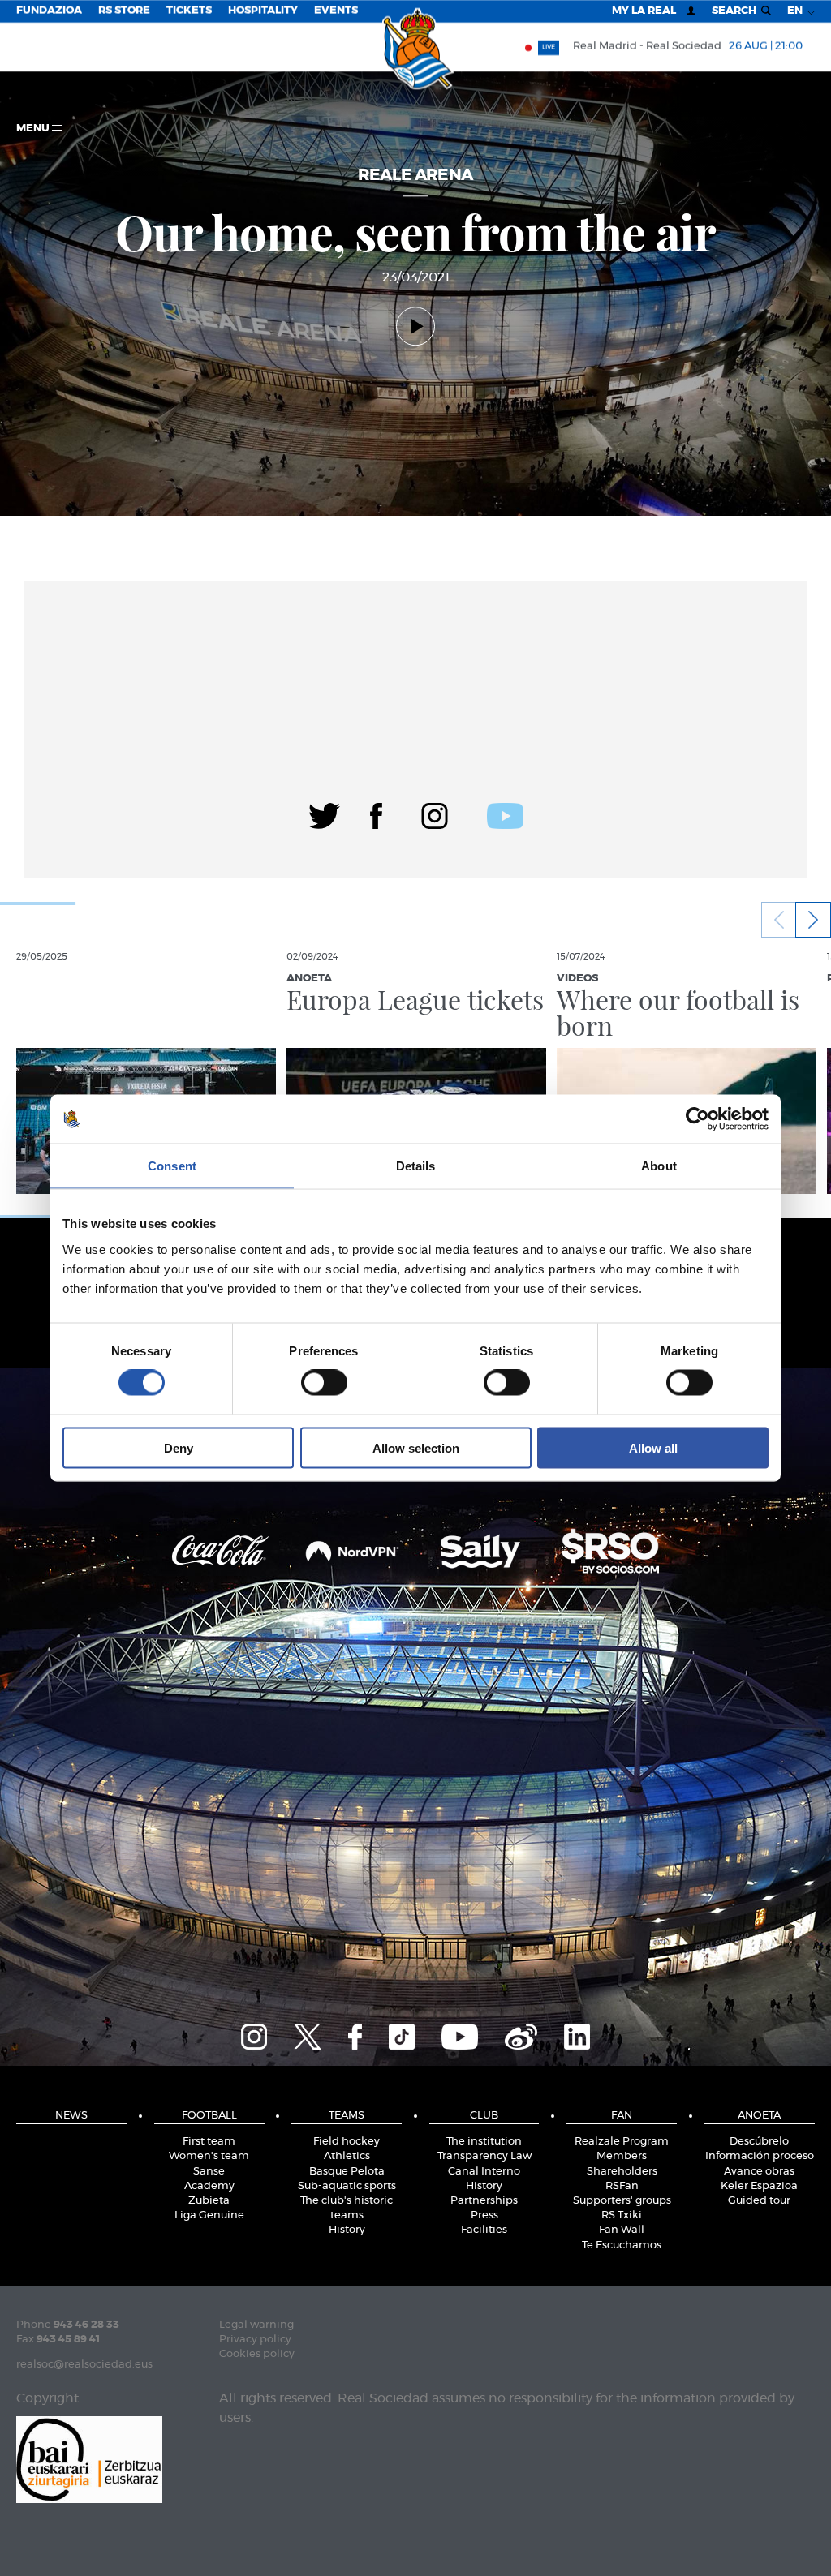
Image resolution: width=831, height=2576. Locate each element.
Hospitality (263, 11)
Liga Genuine (209, 2215)
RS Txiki (622, 2215)
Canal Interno (484, 2172)
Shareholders (622, 2172)
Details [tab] (416, 1166)
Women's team (209, 2156)
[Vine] (521, 2034)
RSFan (622, 2186)
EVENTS (336, 11)
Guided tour (759, 2201)
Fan (622, 2116)
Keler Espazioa (759, 2186)
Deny (179, 1447)
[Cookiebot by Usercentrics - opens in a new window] (698, 1119)
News (71, 2116)
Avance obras (759, 2172)
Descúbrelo (759, 2142)
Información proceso (760, 2156)
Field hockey (347, 2142)
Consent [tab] (172, 1166)
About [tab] (659, 1166)
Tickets (189, 11)
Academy (209, 2186)
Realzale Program (622, 2142)
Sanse (209, 2172)
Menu (34, 129)
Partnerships (484, 2201)
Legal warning (256, 2325)
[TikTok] (402, 2034)
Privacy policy (255, 2340)
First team (209, 2142)
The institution (484, 2142)
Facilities (484, 2230)
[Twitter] (324, 814)
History (347, 2230)
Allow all (653, 1447)
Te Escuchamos (622, 2245)
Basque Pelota (347, 2172)
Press (484, 2215)
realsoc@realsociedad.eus (84, 2365)
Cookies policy (257, 2354)
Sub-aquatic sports (347, 2186)
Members (622, 2156)
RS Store (124, 11)
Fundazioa (49, 11)
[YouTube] (460, 2034)
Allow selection (416, 1447)
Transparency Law (484, 2156)
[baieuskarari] (89, 2458)
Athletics (347, 2156)
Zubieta (209, 2201)
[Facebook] (376, 814)
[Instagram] (435, 814)
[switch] (324, 1383)
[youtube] (505, 814)
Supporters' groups (622, 2201)
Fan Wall (622, 2230)
